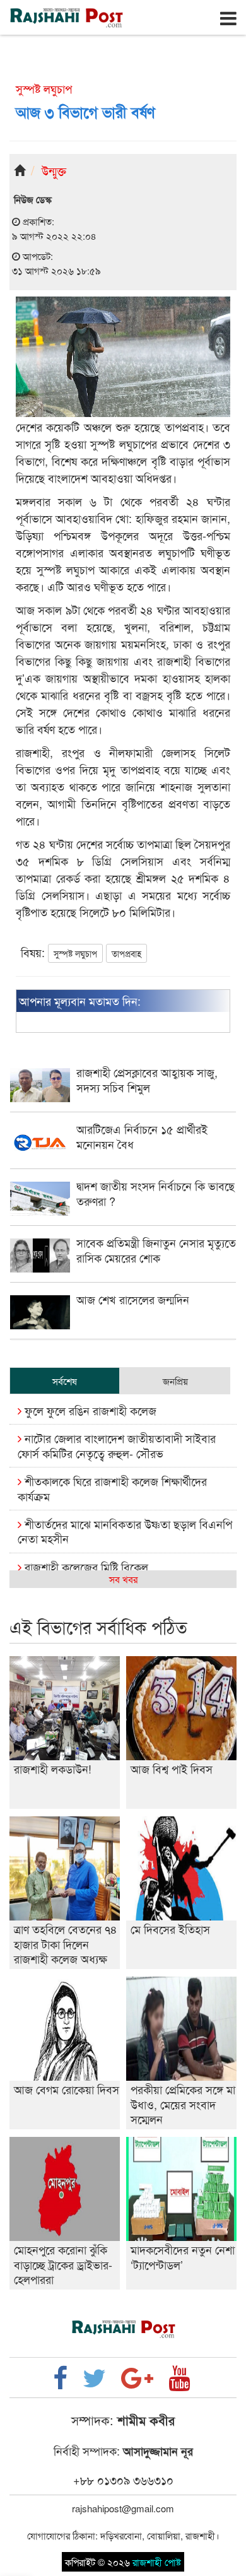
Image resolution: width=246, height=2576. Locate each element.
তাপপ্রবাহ (126, 953)
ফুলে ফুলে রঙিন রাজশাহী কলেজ (89, 1410)
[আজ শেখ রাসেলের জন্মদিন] (123, 1325)
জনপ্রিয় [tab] (175, 1381)
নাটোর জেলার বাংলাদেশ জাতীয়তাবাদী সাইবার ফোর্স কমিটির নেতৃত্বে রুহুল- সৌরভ (117, 1445)
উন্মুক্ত (54, 170)
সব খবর (123, 1579)
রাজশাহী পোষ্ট (157, 2562)
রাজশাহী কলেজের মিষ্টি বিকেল (85, 1567)
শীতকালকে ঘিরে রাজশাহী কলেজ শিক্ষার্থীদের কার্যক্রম (112, 1488)
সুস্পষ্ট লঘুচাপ (75, 953)
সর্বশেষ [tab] (65, 1381)
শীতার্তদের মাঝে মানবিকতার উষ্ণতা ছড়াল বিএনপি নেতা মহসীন (125, 1531)
